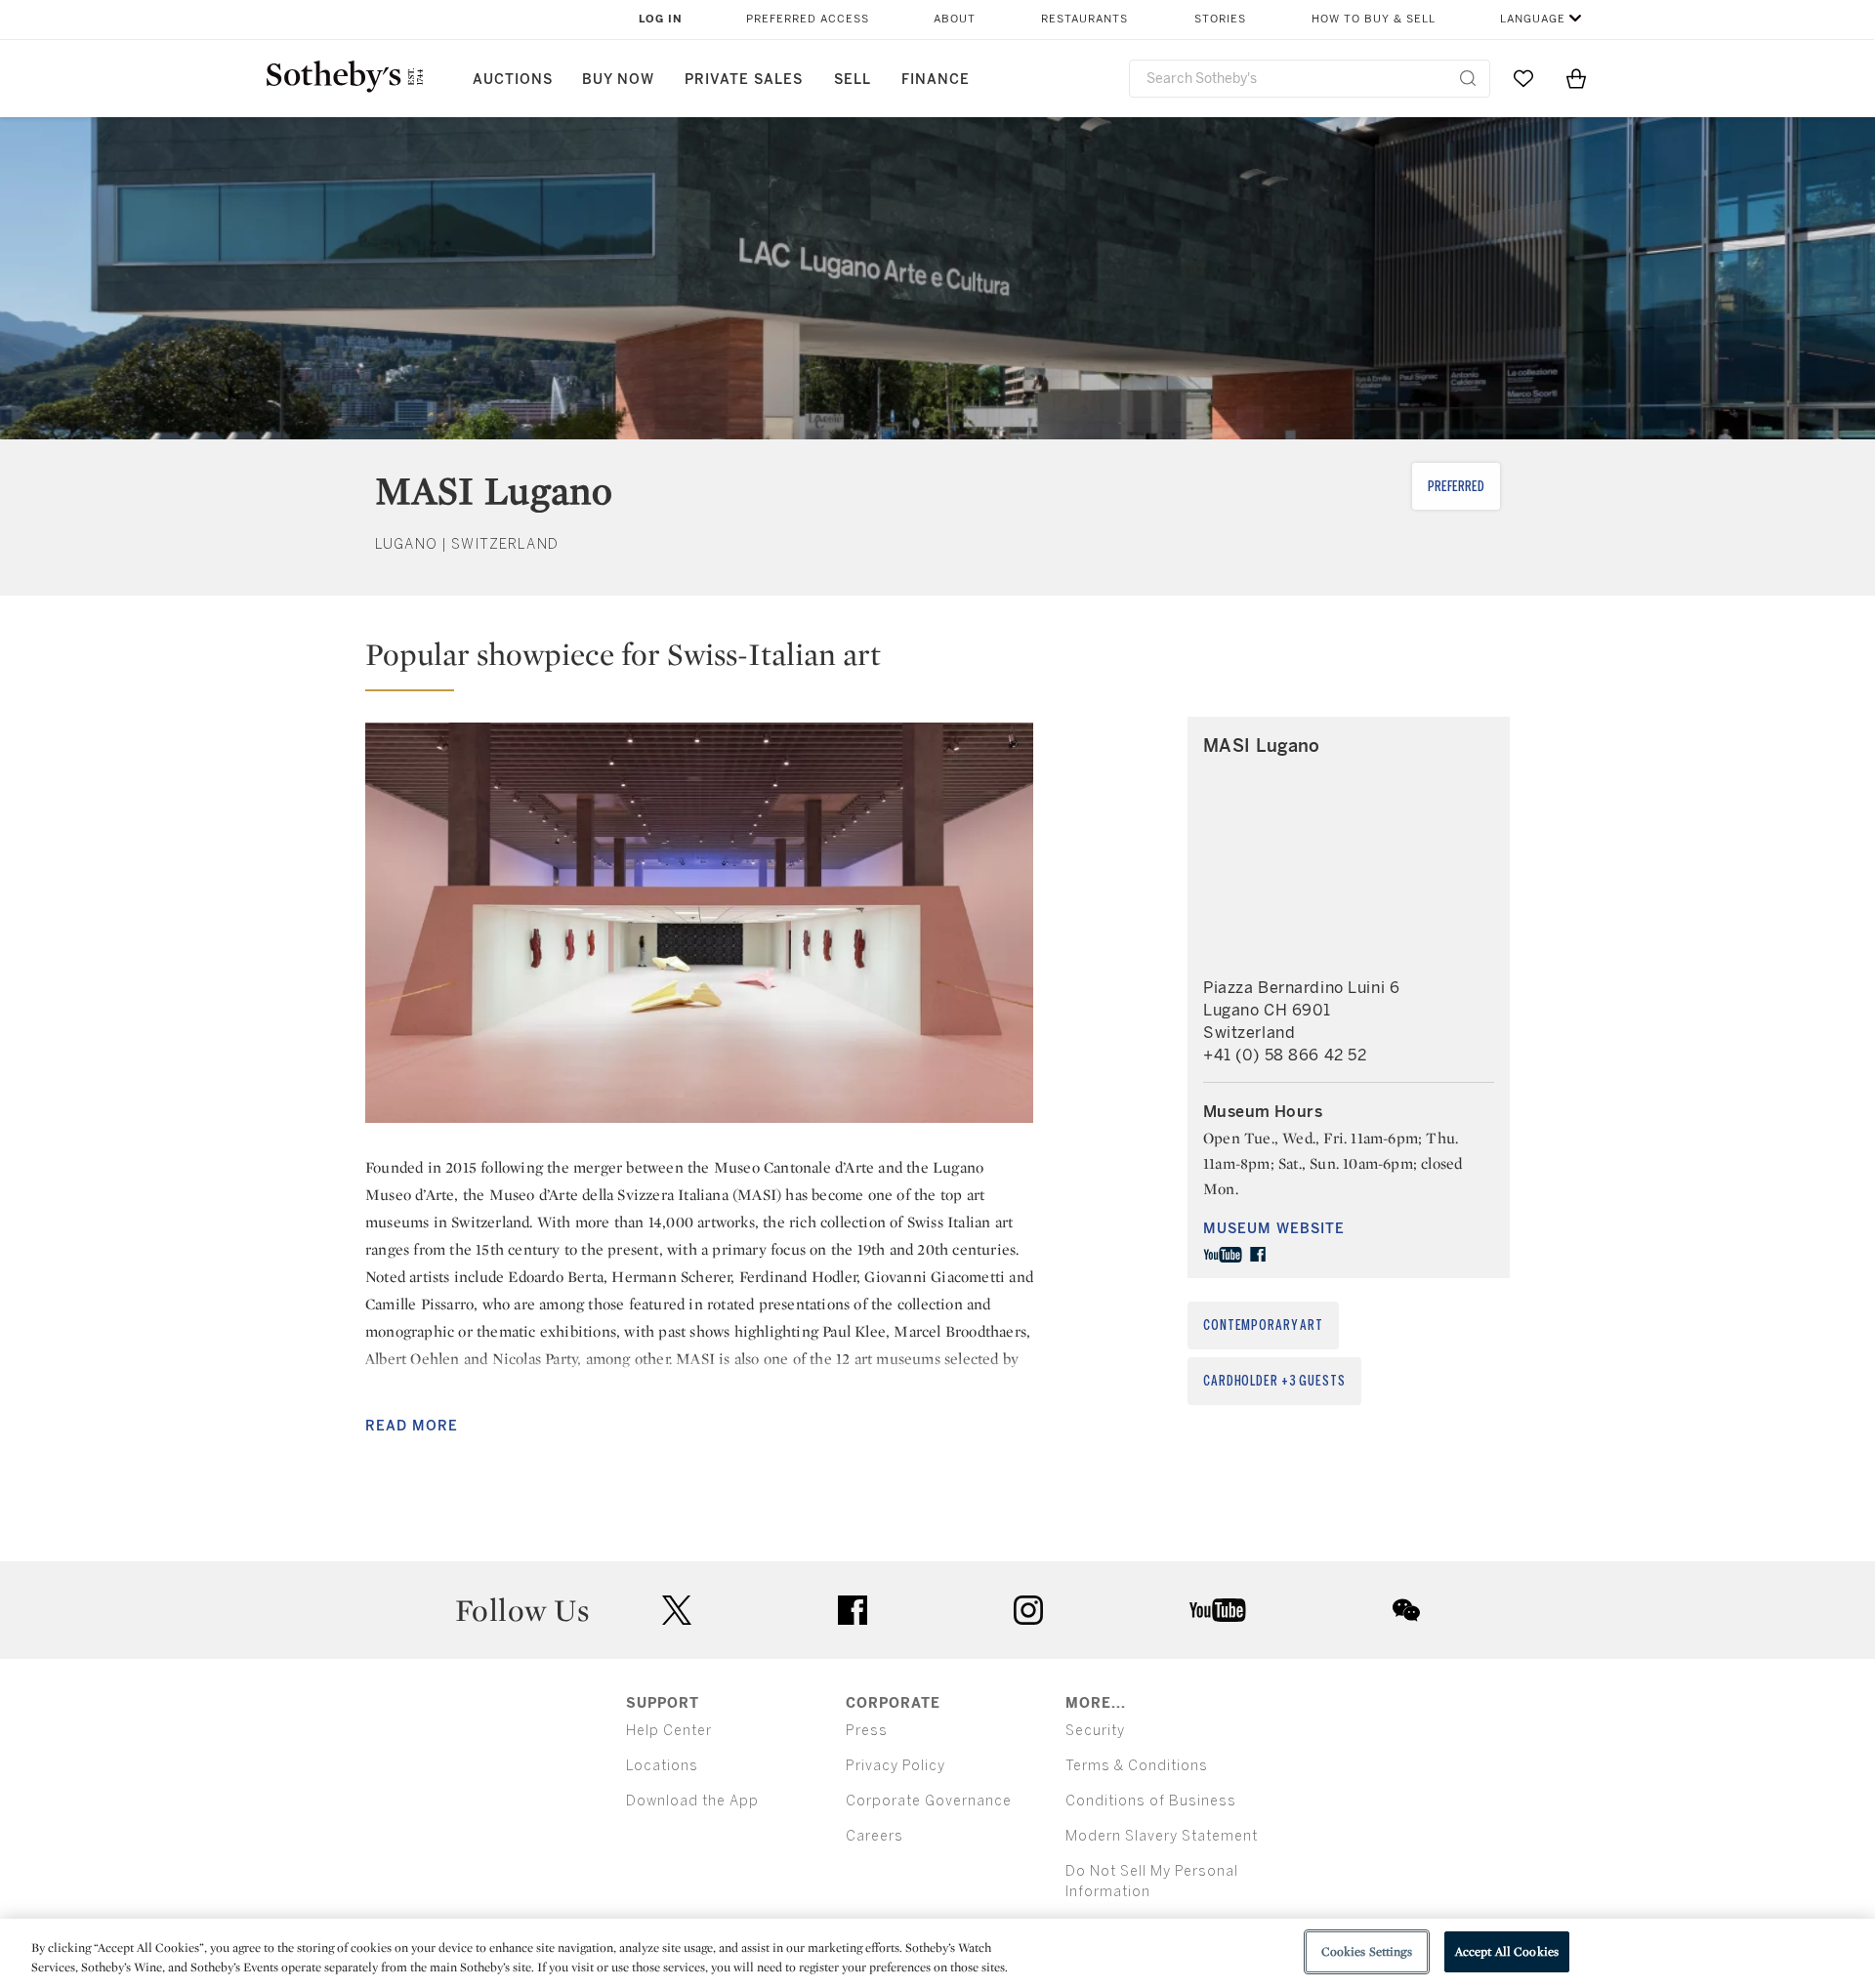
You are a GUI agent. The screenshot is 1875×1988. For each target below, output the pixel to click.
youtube (1218, 1610)
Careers (875, 1836)
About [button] (955, 19)
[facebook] (1258, 1255)
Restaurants (1084, 19)
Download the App (692, 1801)
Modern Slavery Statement (1162, 1836)
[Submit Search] (1468, 78)
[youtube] (1223, 1255)
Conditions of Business (1151, 1801)
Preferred (1456, 487)
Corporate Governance (929, 1801)
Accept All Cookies (1507, 1951)
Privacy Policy (896, 1766)
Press (867, 1731)
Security (1095, 1731)
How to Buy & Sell (1374, 19)
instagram (1028, 1610)
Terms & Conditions (1137, 1766)
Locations (662, 1766)
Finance (936, 80)
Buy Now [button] (618, 80)
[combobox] (1310, 79)
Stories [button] (1220, 19)
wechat (1406, 1610)
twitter (677, 1611)
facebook (853, 1610)
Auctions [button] (513, 80)
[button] (699, 663)
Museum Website (1274, 1229)
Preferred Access (808, 19)
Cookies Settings (1367, 1951)
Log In (661, 19)
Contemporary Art (1263, 1325)
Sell (853, 80)
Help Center (669, 1731)
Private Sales (744, 80)
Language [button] (1533, 19)
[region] (937, 1953)
